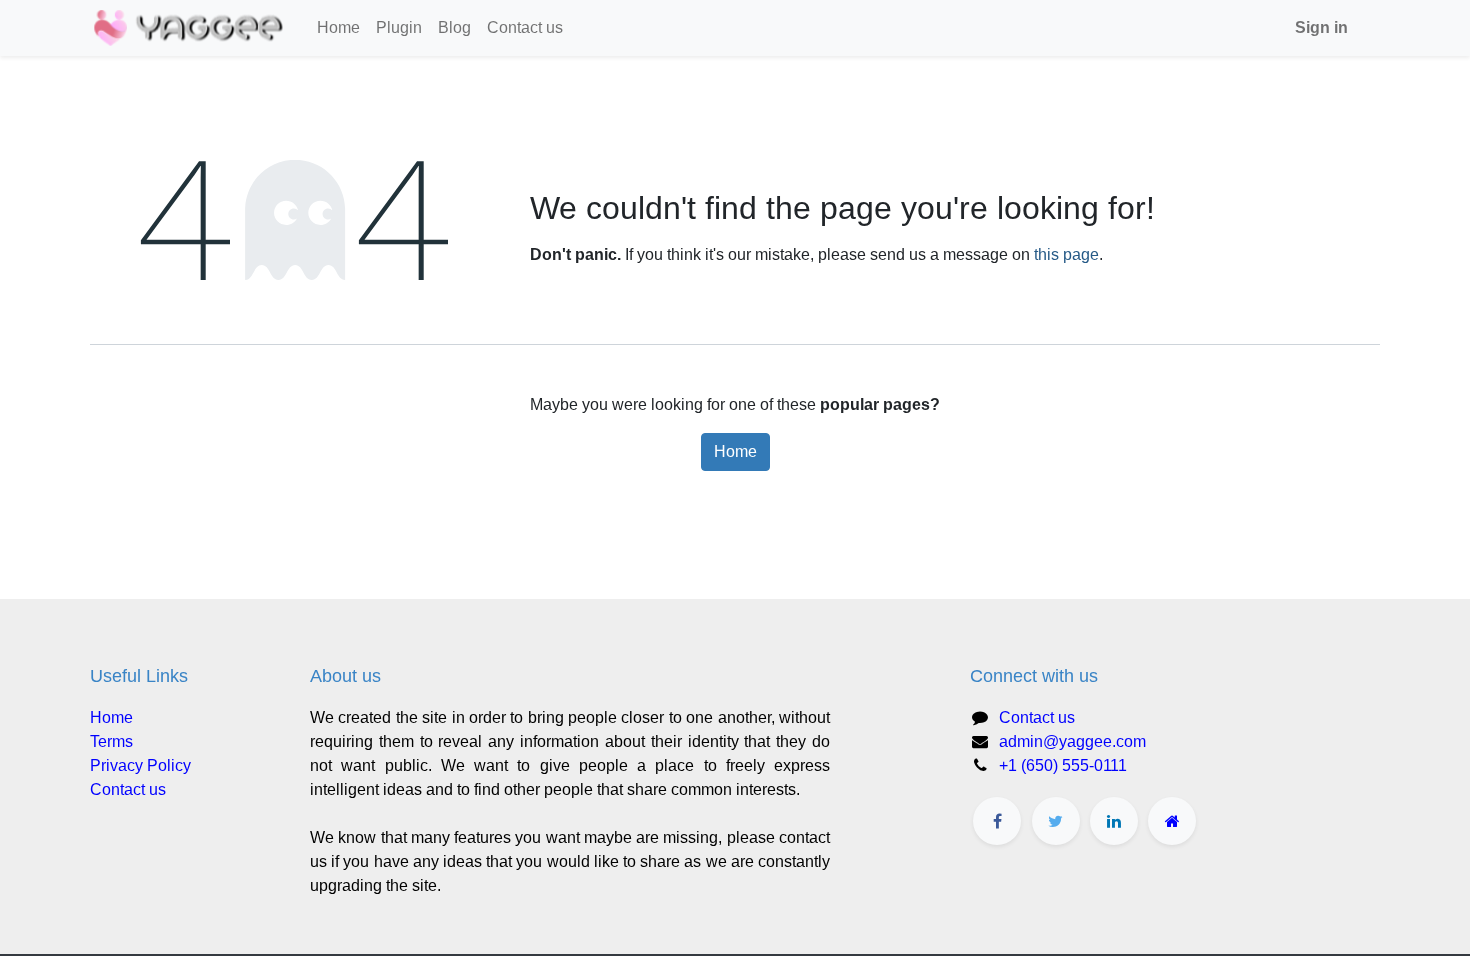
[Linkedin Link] (1114, 821)
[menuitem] (338, 28)
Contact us (128, 789)
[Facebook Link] (997, 821)
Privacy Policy (140, 765)
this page (1066, 254)
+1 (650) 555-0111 (1063, 765)
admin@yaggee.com (1072, 741)
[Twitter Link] (1056, 821)
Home (735, 451)
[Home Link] (1172, 821)
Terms (111, 741)
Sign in (1321, 27)
